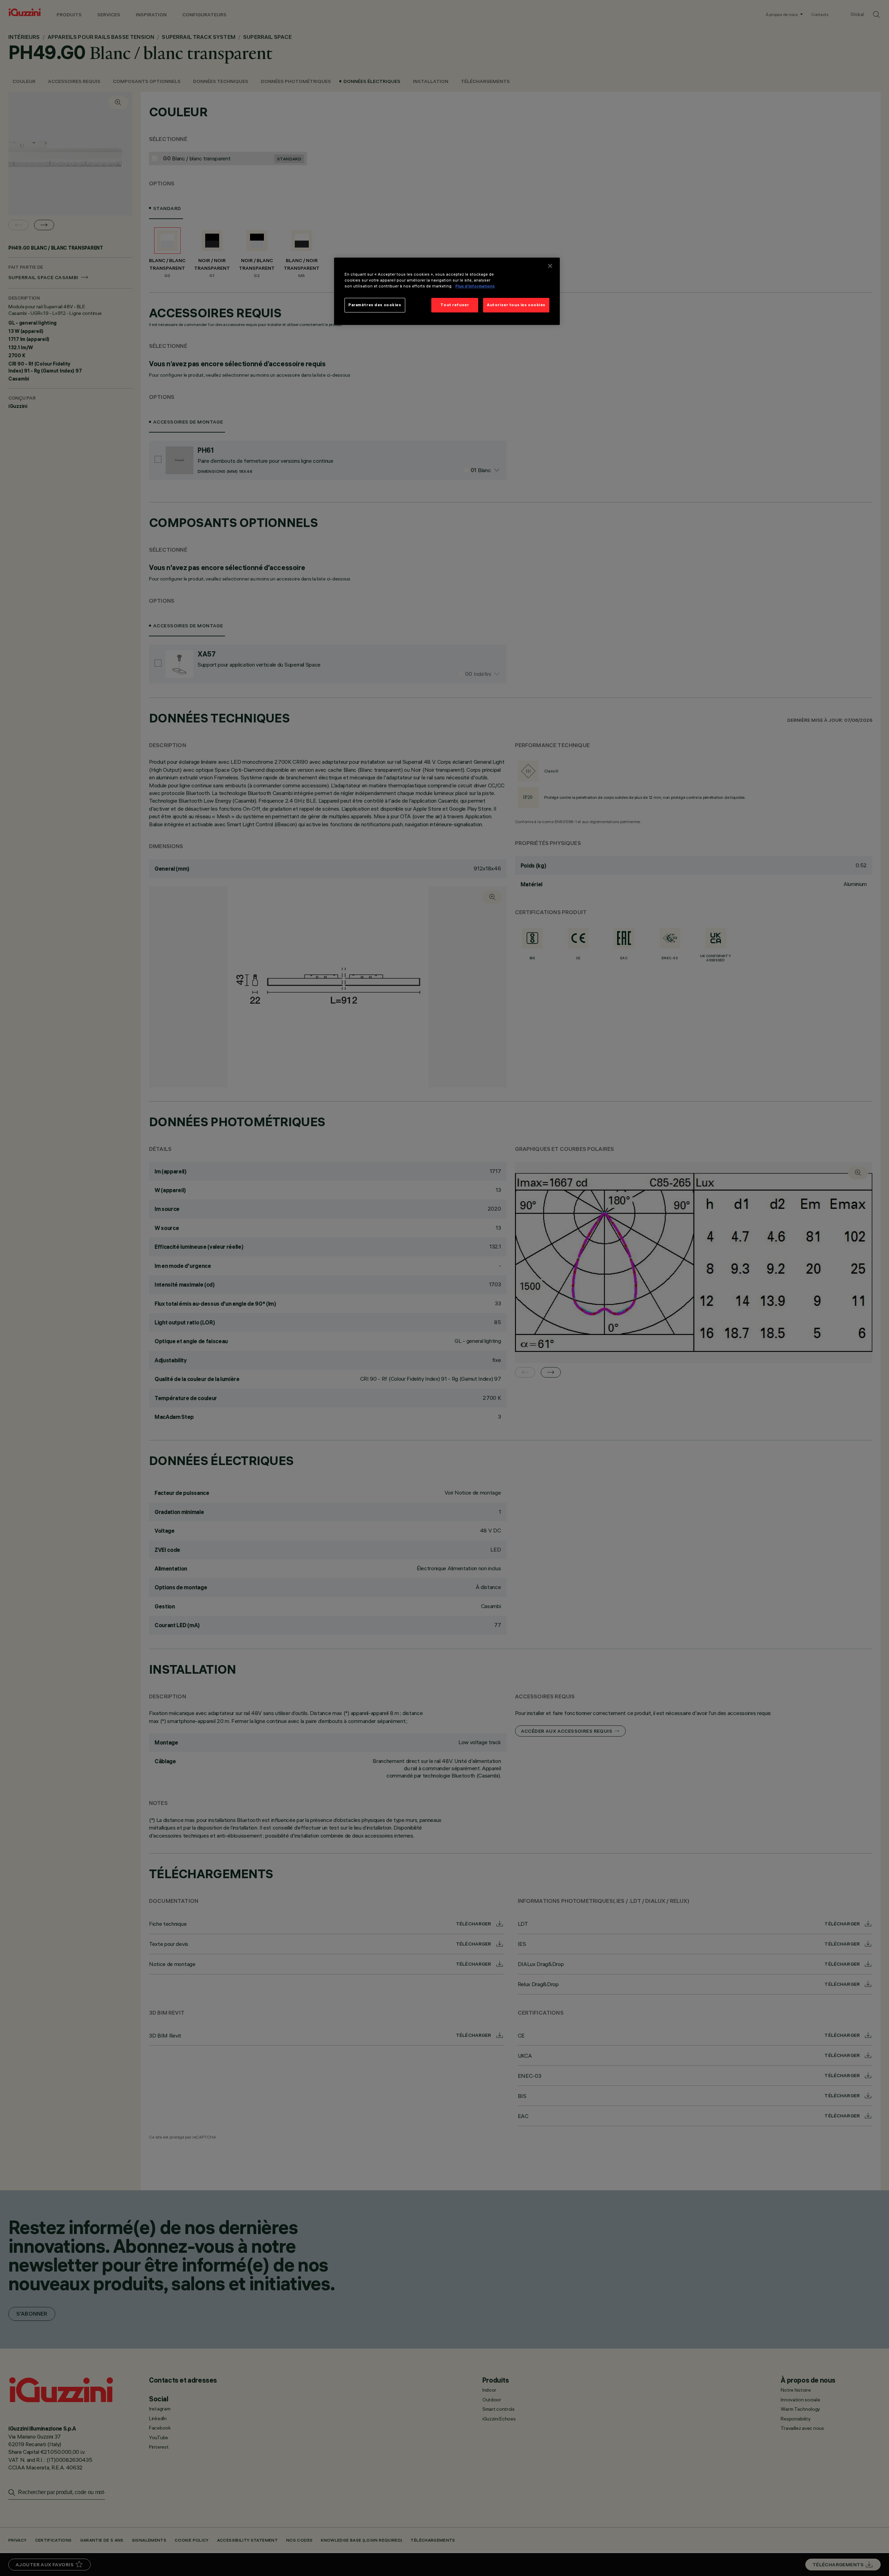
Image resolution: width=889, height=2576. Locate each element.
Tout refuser (455, 305)
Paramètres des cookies (375, 305)
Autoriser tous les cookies (516, 305)
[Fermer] (550, 266)
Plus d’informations (475, 286)
